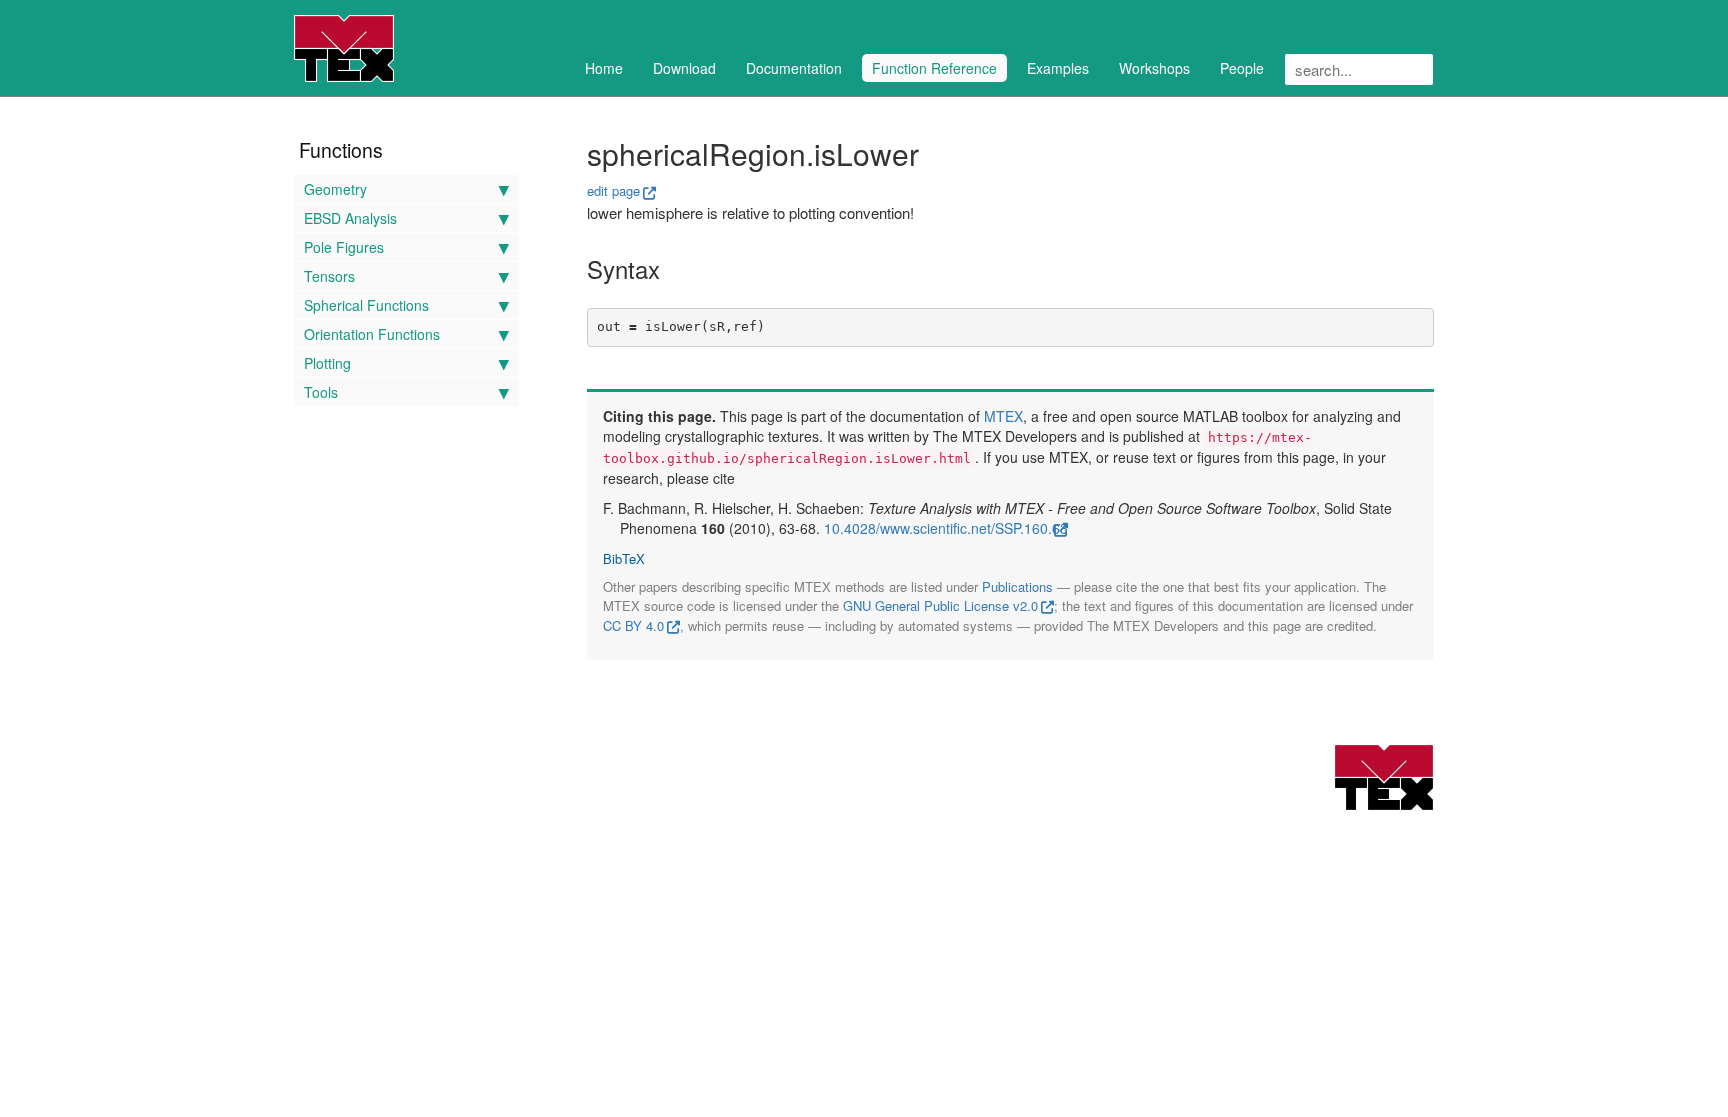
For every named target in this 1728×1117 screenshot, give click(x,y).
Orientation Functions (372, 334)
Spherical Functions (366, 305)
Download (684, 68)
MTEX (1003, 416)
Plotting (327, 363)
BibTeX (624, 559)
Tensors (329, 276)
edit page (613, 190)
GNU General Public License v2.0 (940, 605)
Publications (1017, 586)
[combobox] (1359, 69)
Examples (1058, 68)
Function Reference (934, 68)
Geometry (335, 189)
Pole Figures (344, 247)
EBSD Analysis (350, 218)
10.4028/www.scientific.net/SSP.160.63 (946, 528)
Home (604, 68)
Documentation (794, 68)
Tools (321, 392)
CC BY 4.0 (633, 625)
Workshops (1154, 68)
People (1242, 68)
